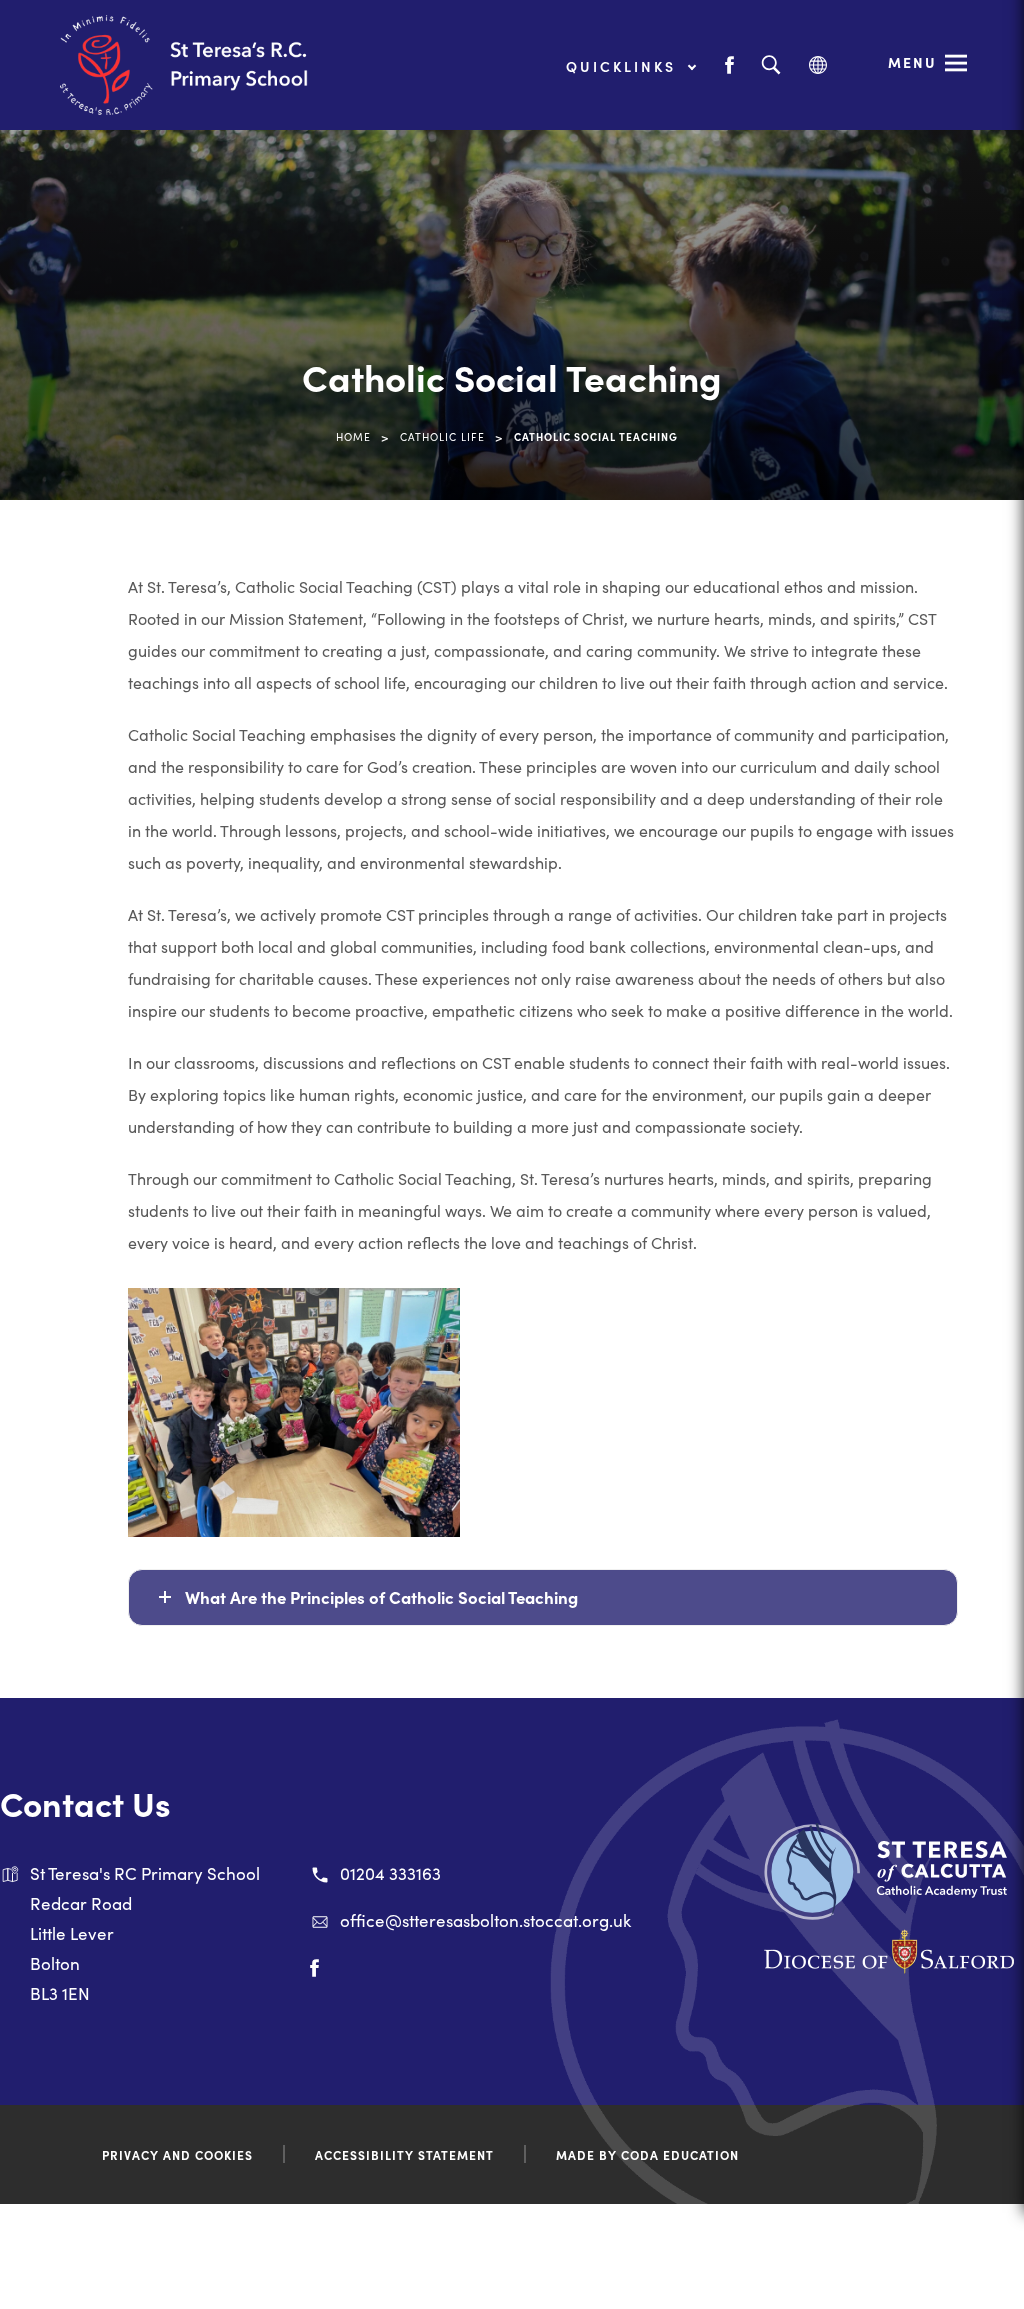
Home (353, 436)
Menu (912, 62)
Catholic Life (442, 436)
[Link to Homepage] (210, 65)
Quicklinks (624, 66)
